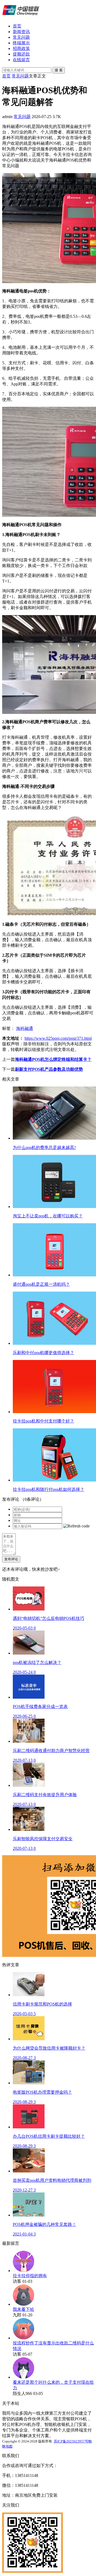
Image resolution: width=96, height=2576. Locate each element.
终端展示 (21, 43)
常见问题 (21, 37)
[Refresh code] (76, 1526)
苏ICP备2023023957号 (71, 2441)
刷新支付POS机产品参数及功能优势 (49, 1069)
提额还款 (21, 54)
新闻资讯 (21, 32)
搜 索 (59, 70)
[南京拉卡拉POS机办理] (21, 17)
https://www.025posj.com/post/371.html (58, 1038)
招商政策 (21, 48)
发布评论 (11, 1559)
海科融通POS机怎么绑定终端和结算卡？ (53, 1059)
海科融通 (25, 1028)
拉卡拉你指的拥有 (30, 2276)
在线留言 (21, 60)
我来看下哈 (23, 2309)
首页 (17, 26)
